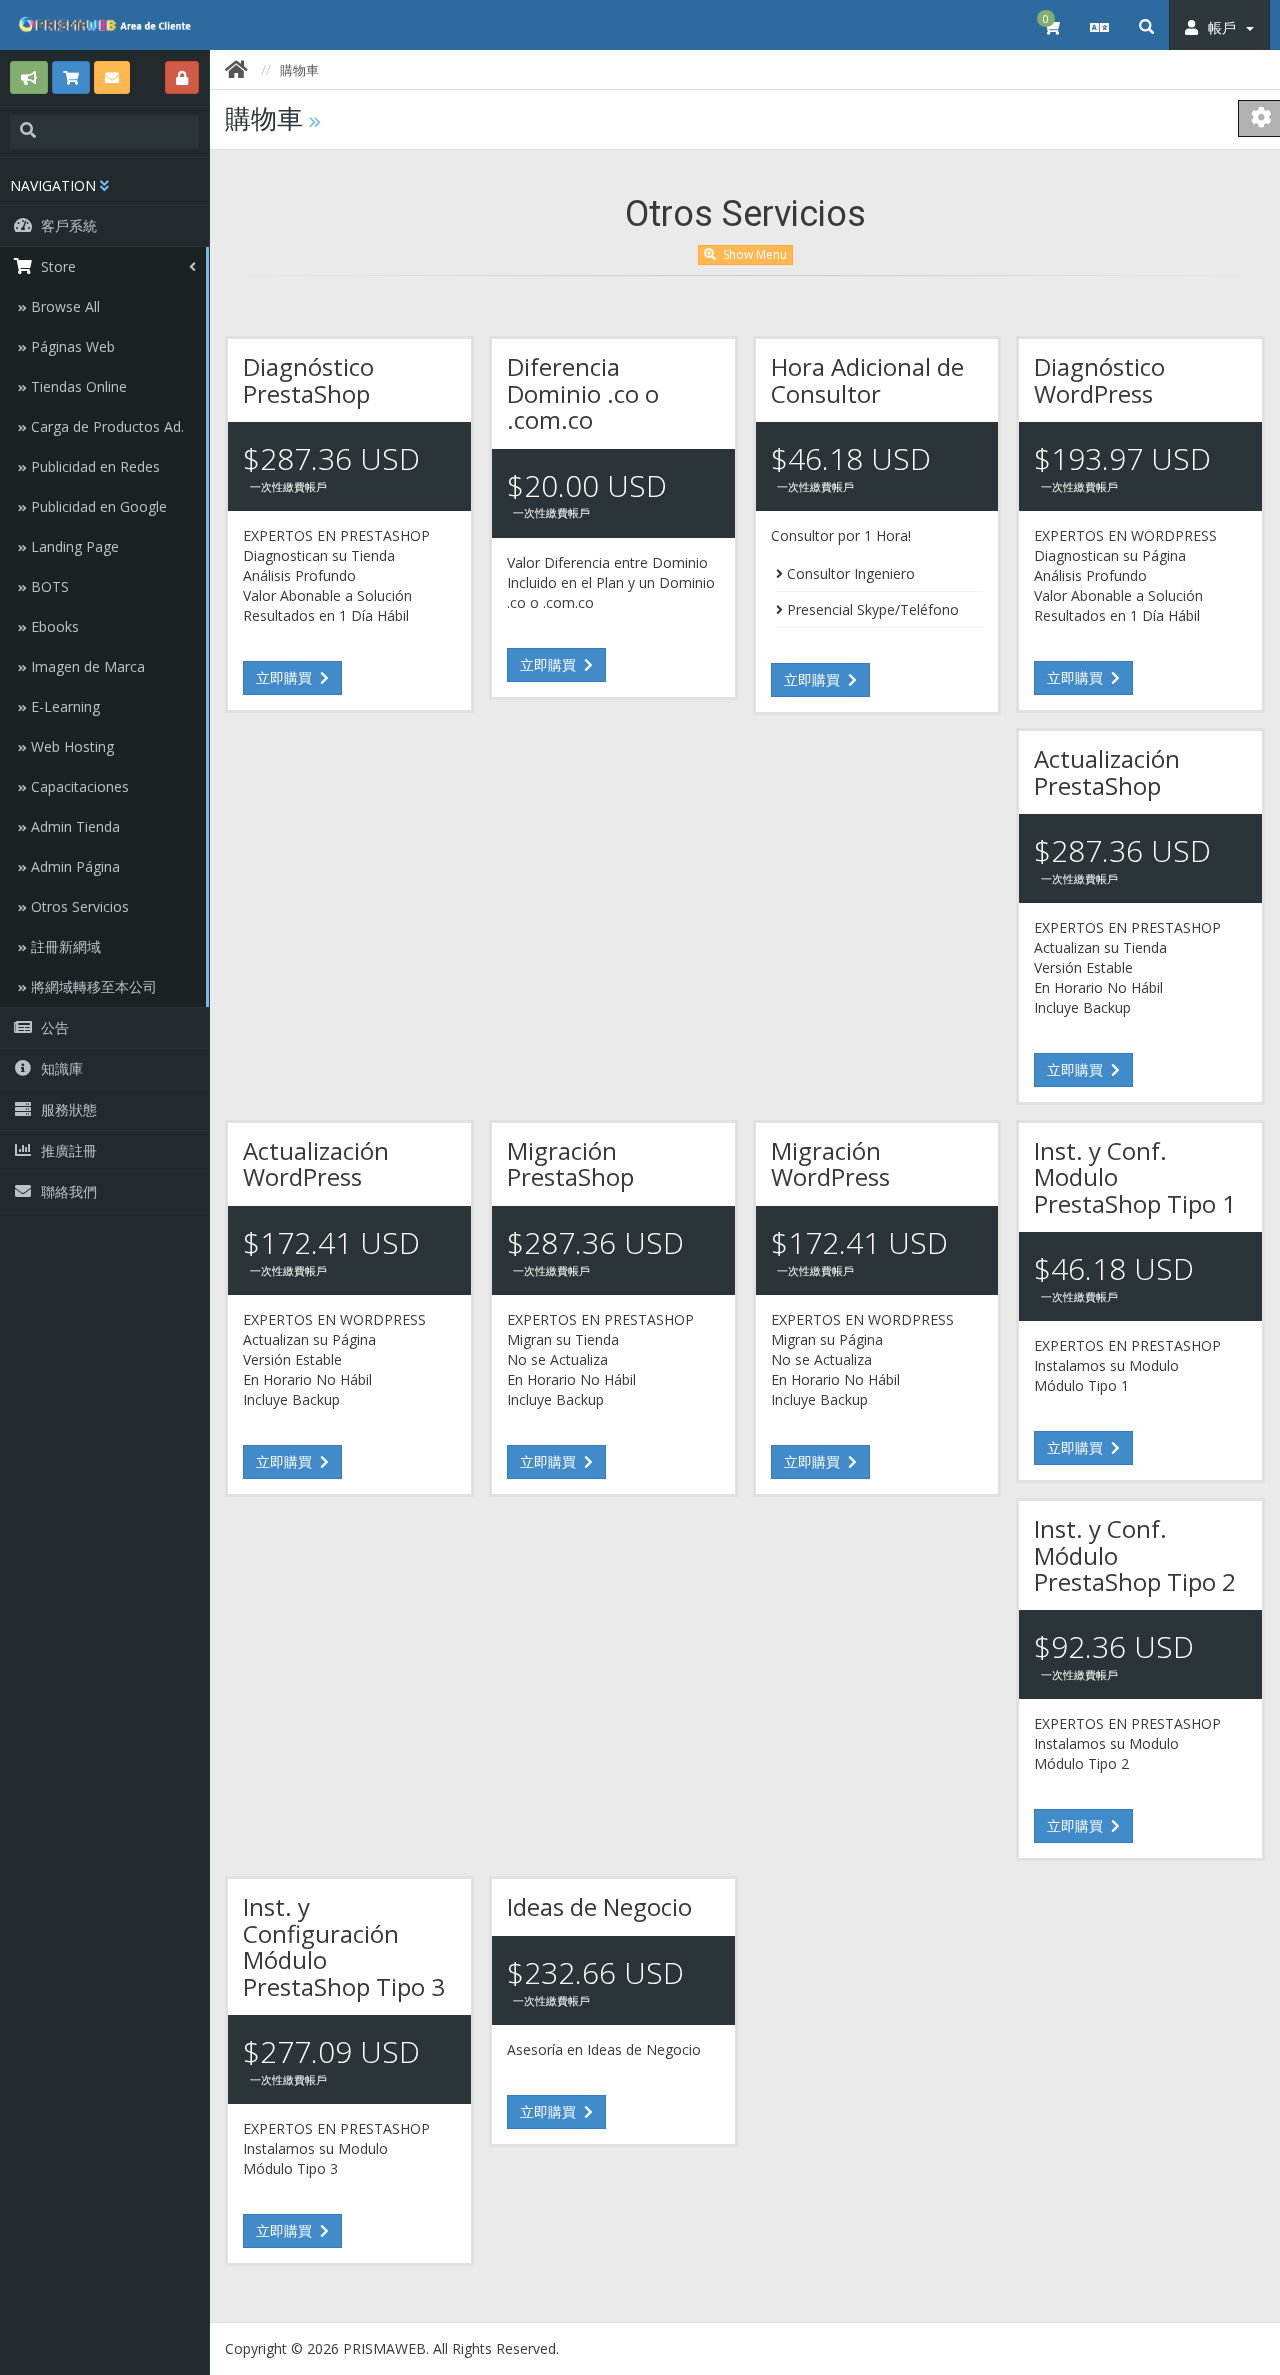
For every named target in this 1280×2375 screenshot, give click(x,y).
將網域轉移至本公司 (92, 986)
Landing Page (73, 546)
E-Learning (63, 706)
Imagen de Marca (86, 666)
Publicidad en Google (97, 506)
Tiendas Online (77, 386)
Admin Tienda (73, 826)
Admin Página (73, 866)
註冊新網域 (64, 946)
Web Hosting (70, 746)
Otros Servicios (78, 906)
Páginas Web (71, 346)
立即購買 (286, 677)
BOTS (48, 586)
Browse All (63, 306)
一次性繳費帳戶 (288, 486)
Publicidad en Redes (93, 466)
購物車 (299, 70)
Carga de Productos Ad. (105, 426)
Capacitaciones (78, 786)
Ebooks (53, 626)
